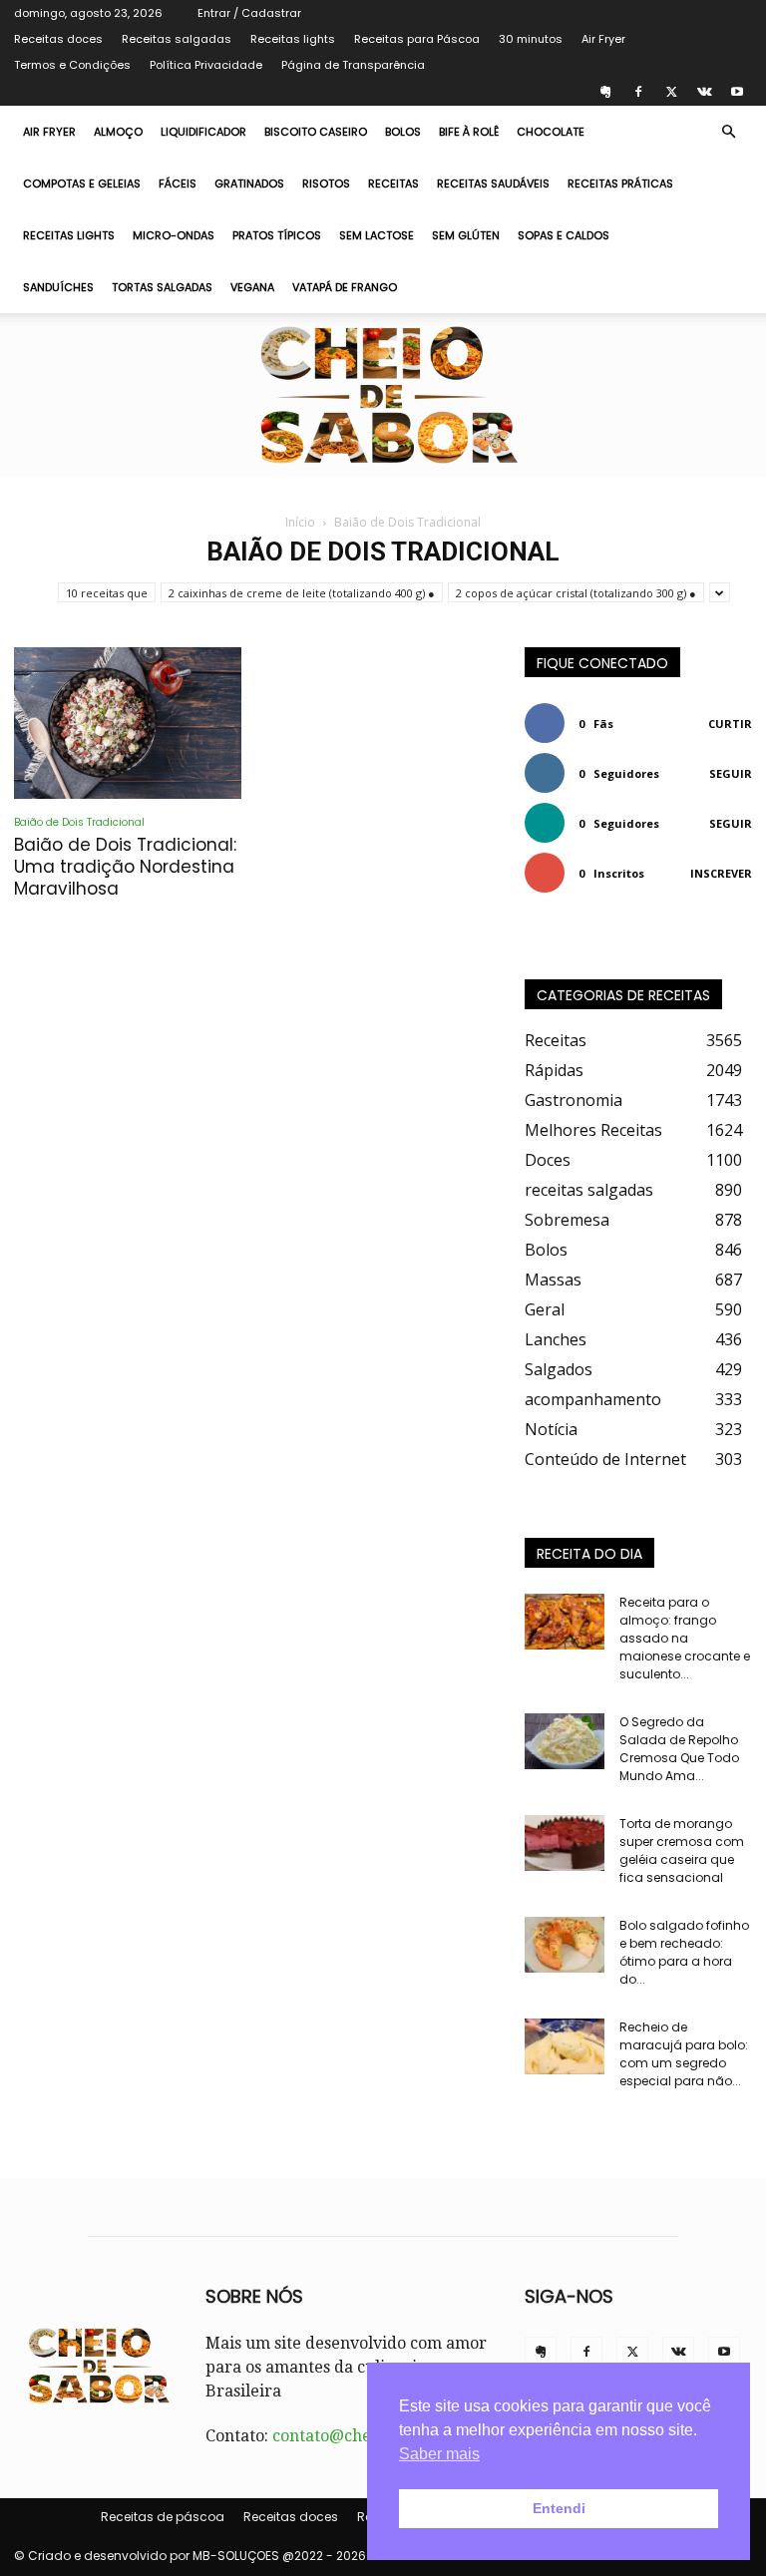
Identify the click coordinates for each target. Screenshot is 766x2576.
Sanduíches (58, 287)
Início (300, 522)
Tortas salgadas (162, 287)
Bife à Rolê (469, 132)
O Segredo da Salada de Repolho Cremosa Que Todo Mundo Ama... (679, 1749)
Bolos (403, 132)
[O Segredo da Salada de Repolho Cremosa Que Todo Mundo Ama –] (565, 1741)
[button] (728, 132)
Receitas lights (293, 39)
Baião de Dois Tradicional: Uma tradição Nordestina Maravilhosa (125, 867)
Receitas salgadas (177, 39)
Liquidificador (203, 132)
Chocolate (551, 132)
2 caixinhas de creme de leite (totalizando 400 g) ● (302, 593)
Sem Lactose (377, 235)
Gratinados (249, 184)
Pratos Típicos (277, 235)
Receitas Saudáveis (493, 184)
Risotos (326, 184)
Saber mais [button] (439, 2454)
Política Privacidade (206, 65)
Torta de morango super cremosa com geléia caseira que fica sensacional (682, 1850)
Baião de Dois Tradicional (79, 822)
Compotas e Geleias (82, 184)
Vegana (252, 287)
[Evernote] (605, 92)
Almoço (118, 132)
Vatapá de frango (345, 287)
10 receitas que (107, 593)
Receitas (393, 184)
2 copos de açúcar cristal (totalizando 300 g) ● (576, 593)
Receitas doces (58, 39)
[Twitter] (671, 92)
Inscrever (721, 873)
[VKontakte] (704, 92)
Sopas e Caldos (564, 235)
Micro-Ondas (174, 235)
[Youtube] (737, 92)
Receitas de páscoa (163, 2517)
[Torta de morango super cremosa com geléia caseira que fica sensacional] (565, 1843)
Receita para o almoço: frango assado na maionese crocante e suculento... (685, 1638)
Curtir (730, 724)
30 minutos (531, 39)
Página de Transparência (353, 65)
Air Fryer (603, 39)
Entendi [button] (559, 2508)
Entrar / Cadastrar (249, 13)
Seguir (731, 773)
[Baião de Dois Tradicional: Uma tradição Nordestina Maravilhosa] (128, 723)
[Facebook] (638, 92)
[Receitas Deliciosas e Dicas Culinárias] (383, 395)
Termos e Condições (72, 65)
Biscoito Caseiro (316, 132)
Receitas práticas (620, 184)
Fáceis (178, 184)
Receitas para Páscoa (417, 39)
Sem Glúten (466, 235)
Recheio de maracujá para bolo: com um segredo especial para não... (684, 2054)
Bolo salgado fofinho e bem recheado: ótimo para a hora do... (684, 1952)
